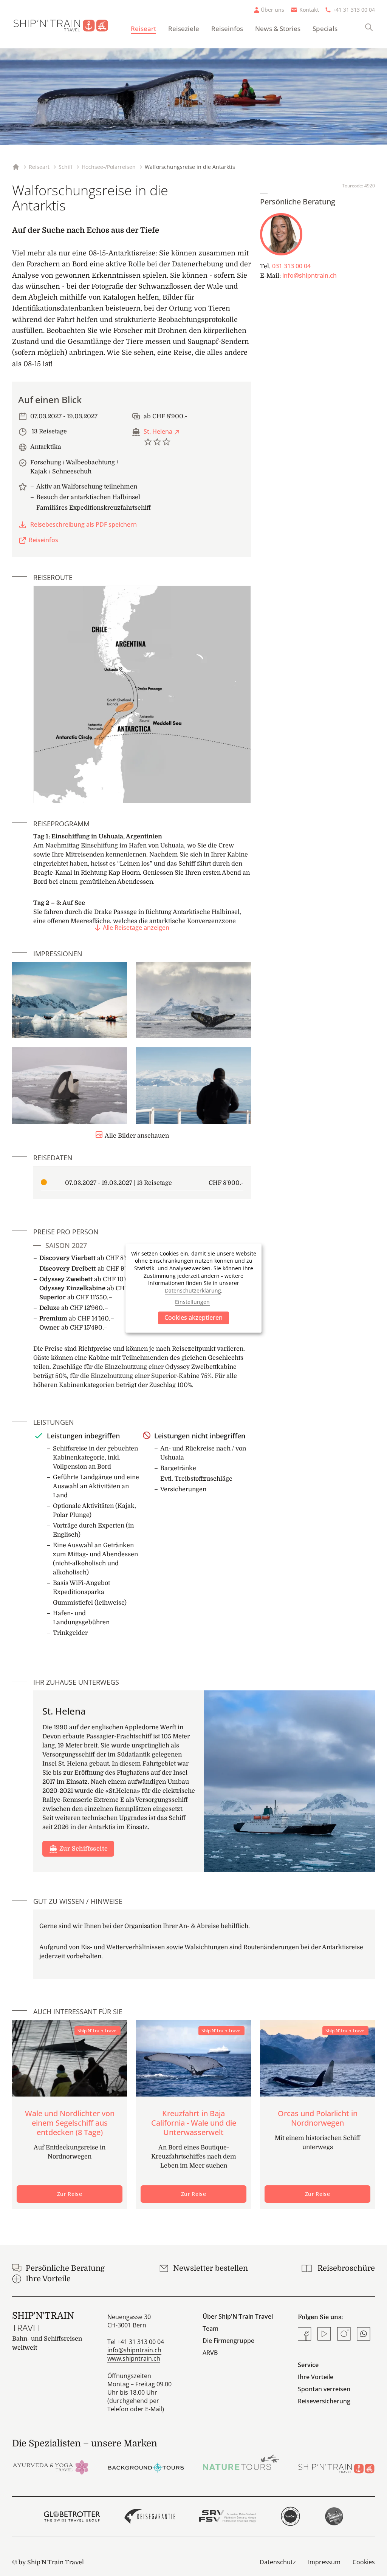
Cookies (364, 2562)
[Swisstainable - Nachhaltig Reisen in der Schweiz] (334, 2516)
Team (211, 2329)
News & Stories (278, 29)
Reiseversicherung (324, 2401)
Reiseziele (184, 29)
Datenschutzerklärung (193, 1290)
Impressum (324, 2562)
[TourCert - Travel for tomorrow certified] (290, 2516)
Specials (325, 29)
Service (308, 2365)
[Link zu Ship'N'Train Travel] (336, 2467)
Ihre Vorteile (316, 2377)
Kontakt (309, 10)
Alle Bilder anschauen (137, 1136)
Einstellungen (192, 1302)
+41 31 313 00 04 (354, 10)
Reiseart (143, 29)
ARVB (210, 2353)
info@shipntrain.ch (310, 275)
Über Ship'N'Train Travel (238, 2316)
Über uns (272, 10)
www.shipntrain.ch (134, 2358)
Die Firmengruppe (228, 2341)
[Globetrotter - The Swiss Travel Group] (72, 2516)
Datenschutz (278, 2562)
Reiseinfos (227, 29)
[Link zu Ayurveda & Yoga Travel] (51, 2467)
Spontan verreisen (324, 2389)
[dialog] (193, 1288)
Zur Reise (70, 2194)
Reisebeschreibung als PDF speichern (84, 524)
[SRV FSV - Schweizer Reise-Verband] (227, 2516)
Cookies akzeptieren (193, 1317)
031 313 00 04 (291, 266)
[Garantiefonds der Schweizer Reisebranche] (150, 2516)
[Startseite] (65, 24)
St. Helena (158, 431)
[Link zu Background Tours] (146, 2467)
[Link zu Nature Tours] (241, 2462)
